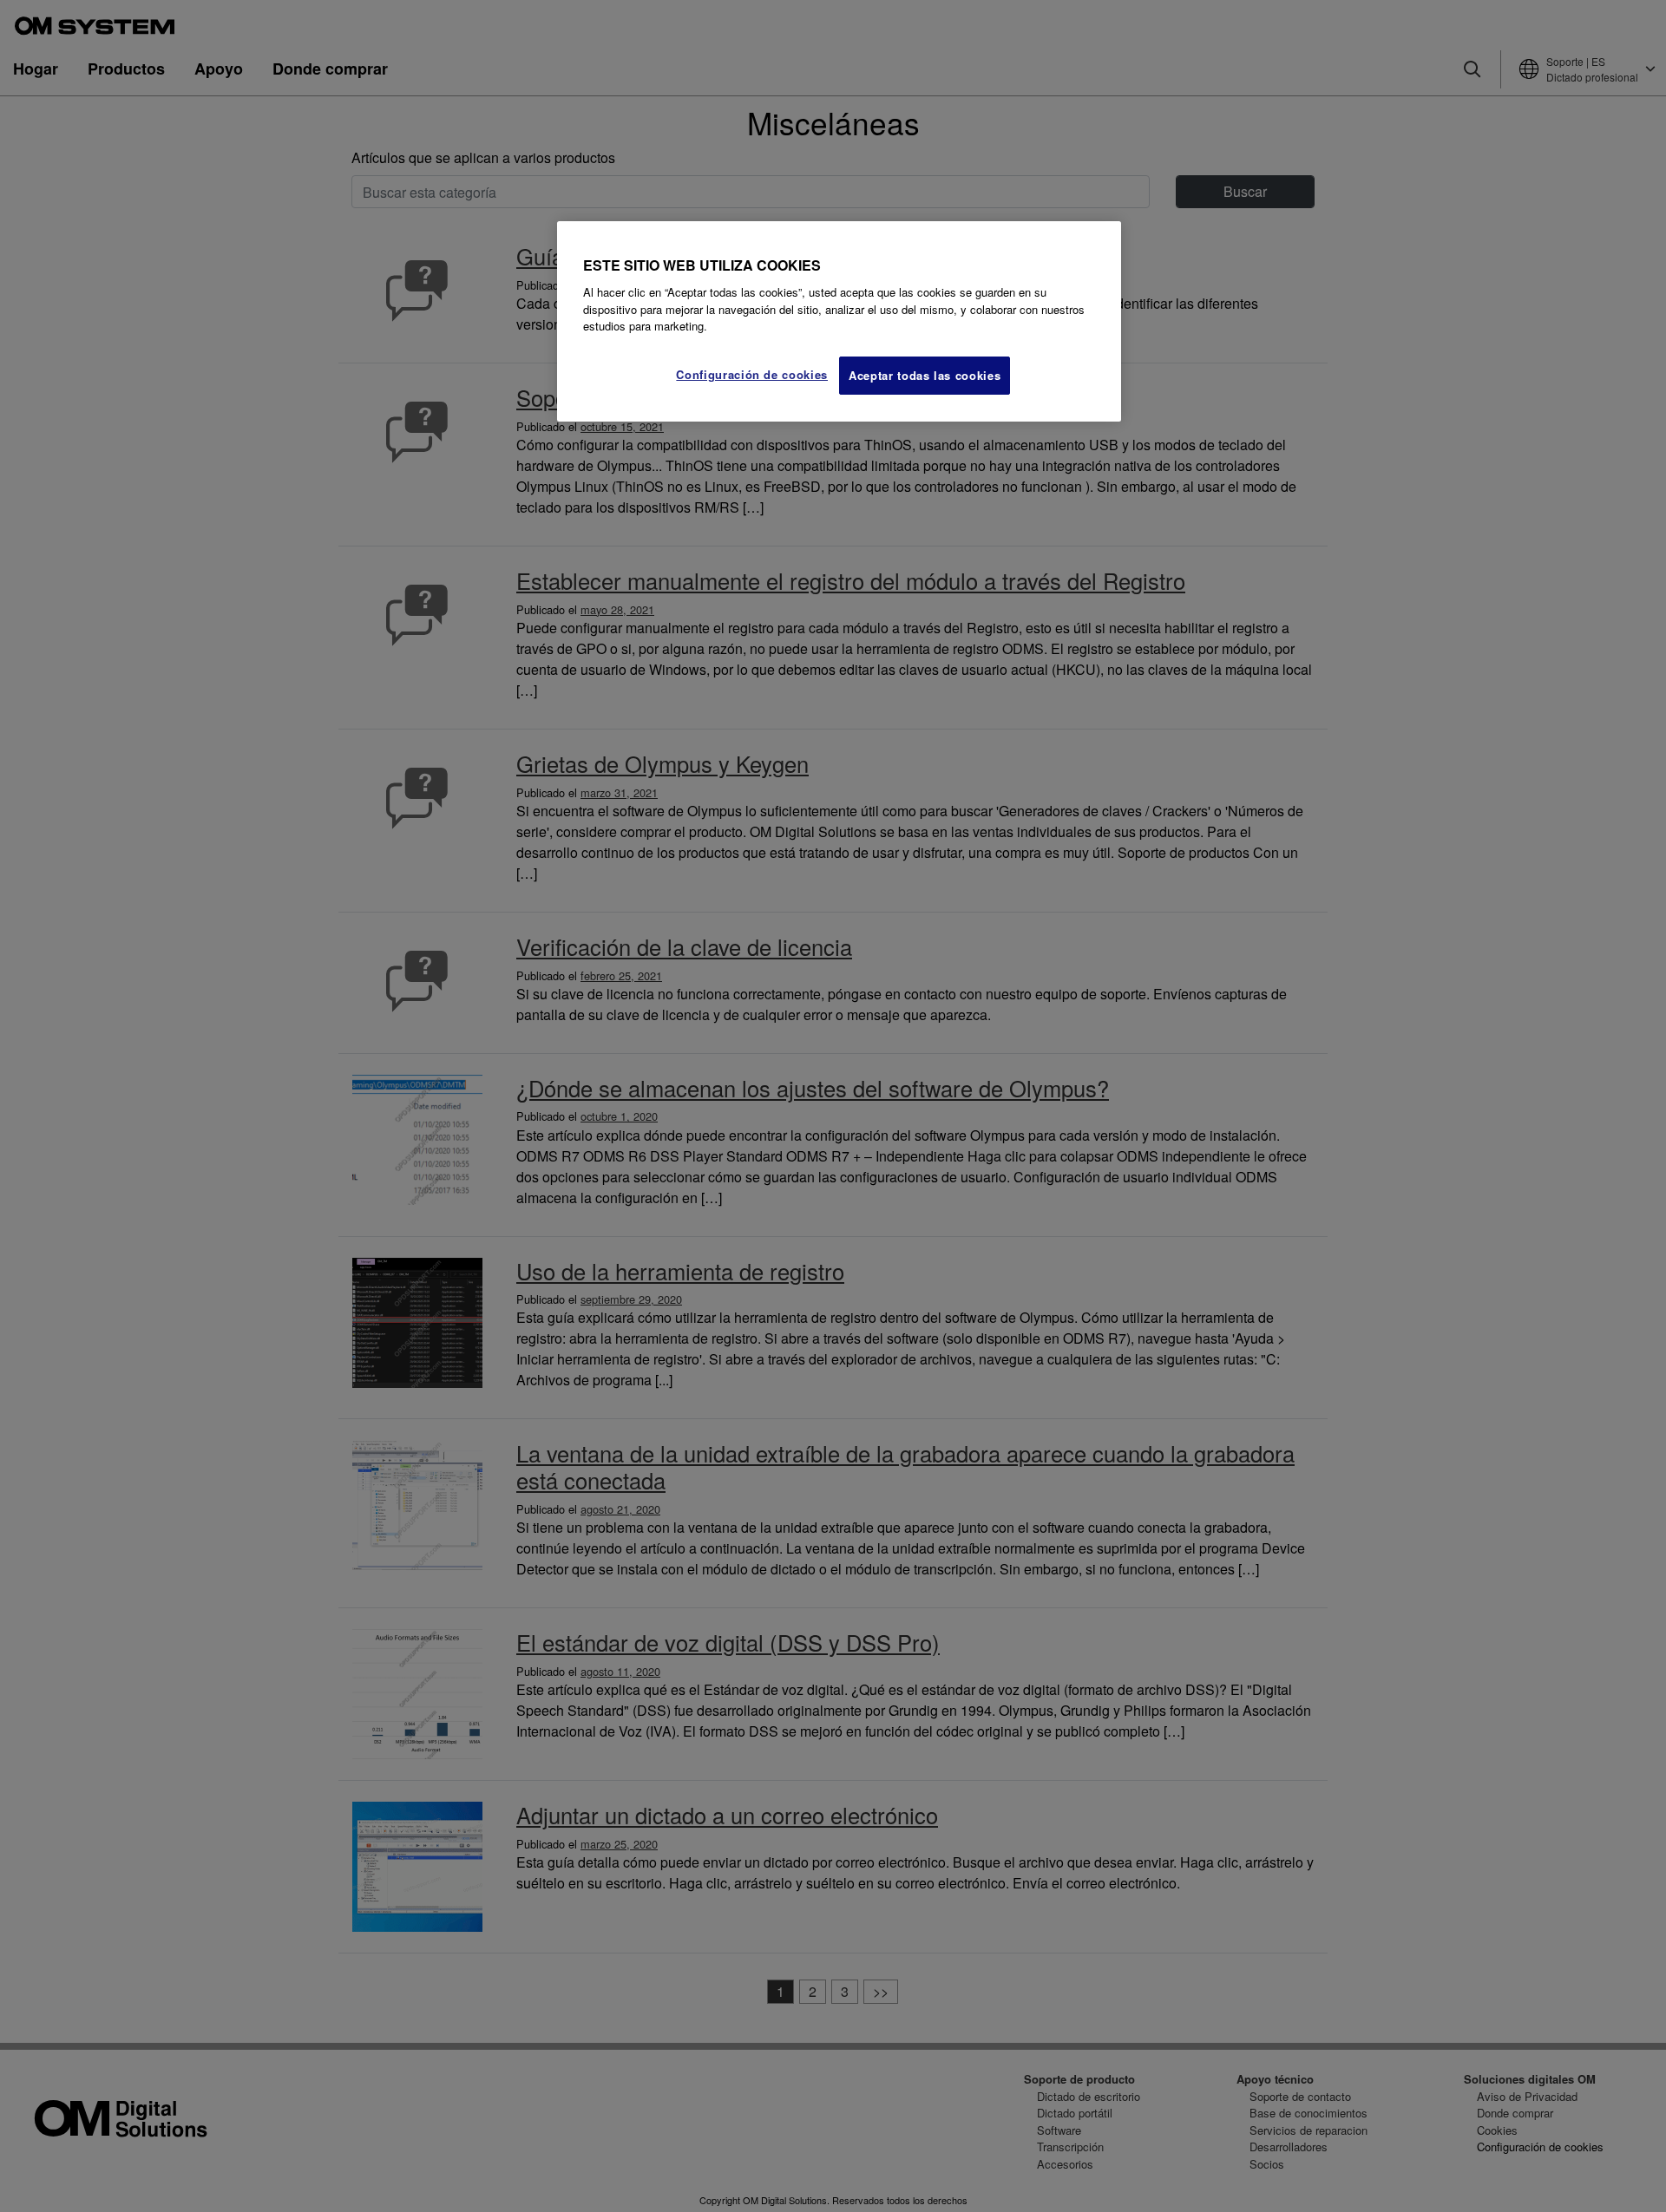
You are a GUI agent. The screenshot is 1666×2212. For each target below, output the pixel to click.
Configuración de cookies (752, 374)
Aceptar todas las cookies (925, 375)
